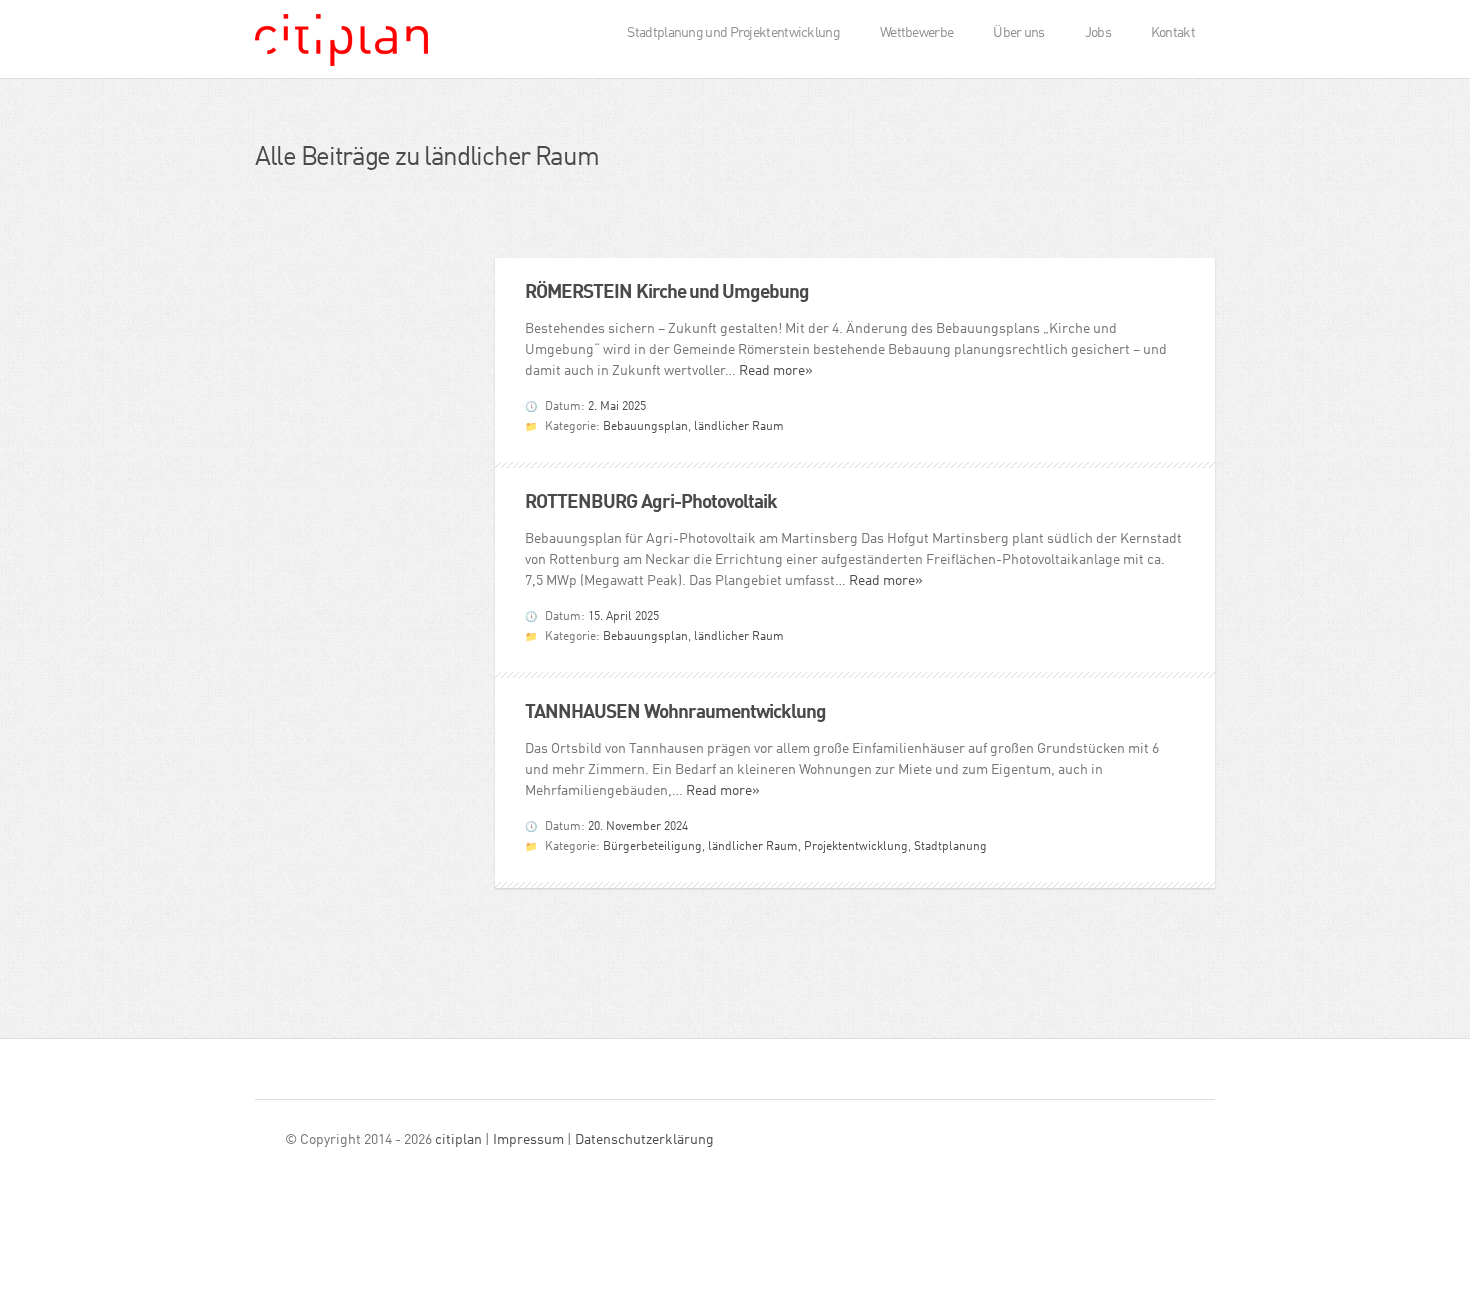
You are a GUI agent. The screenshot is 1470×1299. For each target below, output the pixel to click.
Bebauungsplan (645, 427)
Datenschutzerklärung (644, 1140)
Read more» (776, 371)
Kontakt (1173, 33)
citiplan (458, 1140)
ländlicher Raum (739, 427)
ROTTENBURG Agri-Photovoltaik (651, 502)
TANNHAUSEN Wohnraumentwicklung (676, 712)
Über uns (1018, 33)
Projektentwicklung (856, 847)
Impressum (528, 1140)
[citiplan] (341, 46)
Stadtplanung (950, 847)
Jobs (1098, 33)
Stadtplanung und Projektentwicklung (733, 33)
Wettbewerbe (916, 33)
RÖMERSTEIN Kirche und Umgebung (667, 292)
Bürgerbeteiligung (652, 847)
